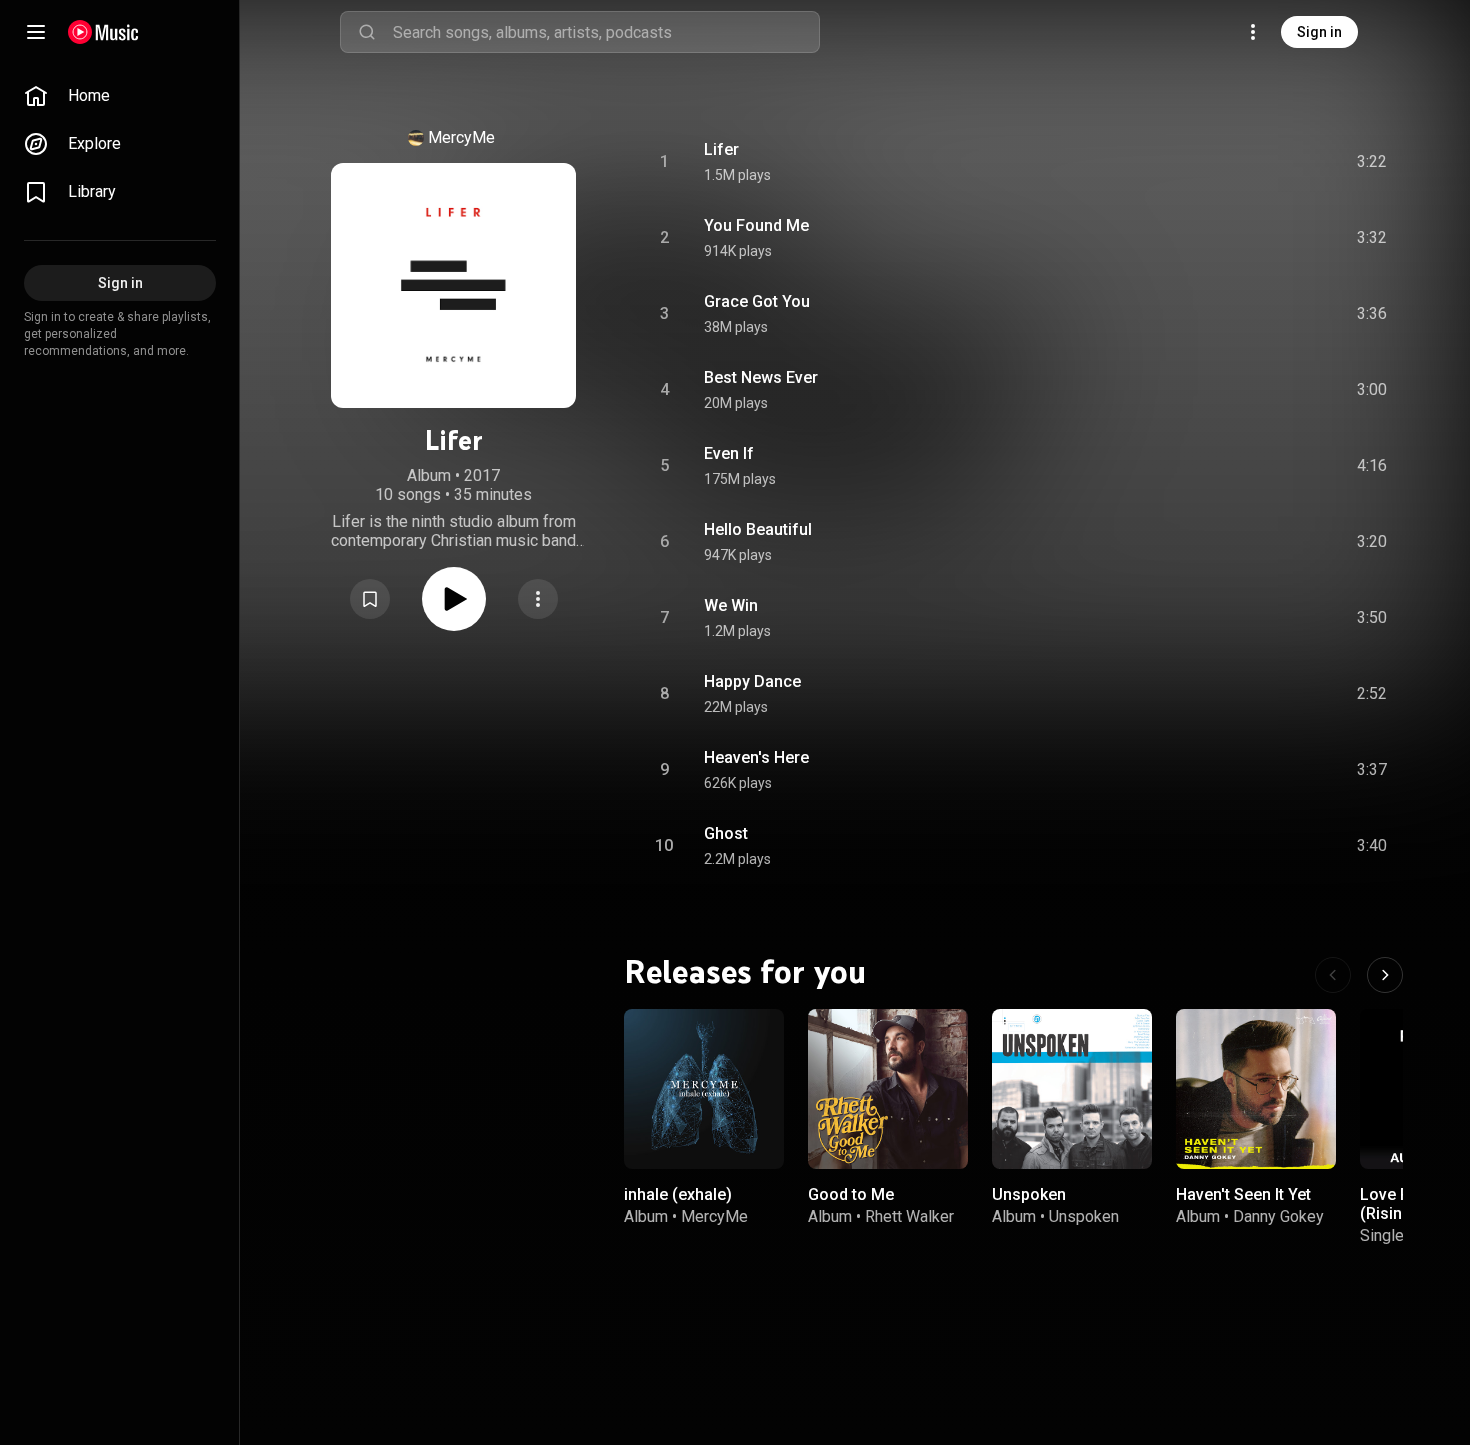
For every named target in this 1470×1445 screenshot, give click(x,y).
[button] (370, 599)
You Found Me (756, 225)
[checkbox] (1373, 162)
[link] (120, 96)
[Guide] (36, 32)
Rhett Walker (909, 1216)
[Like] (1221, 162)
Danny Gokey (1278, 1216)
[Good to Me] (888, 1089)
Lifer (721, 149)
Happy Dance (752, 681)
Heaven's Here (756, 757)
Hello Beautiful (758, 529)
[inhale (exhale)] (704, 1089)
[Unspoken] (1072, 1089)
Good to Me (851, 1194)
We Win (731, 605)
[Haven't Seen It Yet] (1256, 1089)
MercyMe (461, 137)
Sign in (1319, 32)
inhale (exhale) (678, 1194)
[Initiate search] (367, 32)
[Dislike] (1259, 162)
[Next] (1385, 975)
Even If (729, 453)
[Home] (103, 32)
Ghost (726, 833)
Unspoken (1029, 1194)
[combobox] (606, 32)
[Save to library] (370, 599)
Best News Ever (761, 377)
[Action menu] (538, 599)
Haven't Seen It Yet (1243, 1194)
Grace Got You (757, 301)
